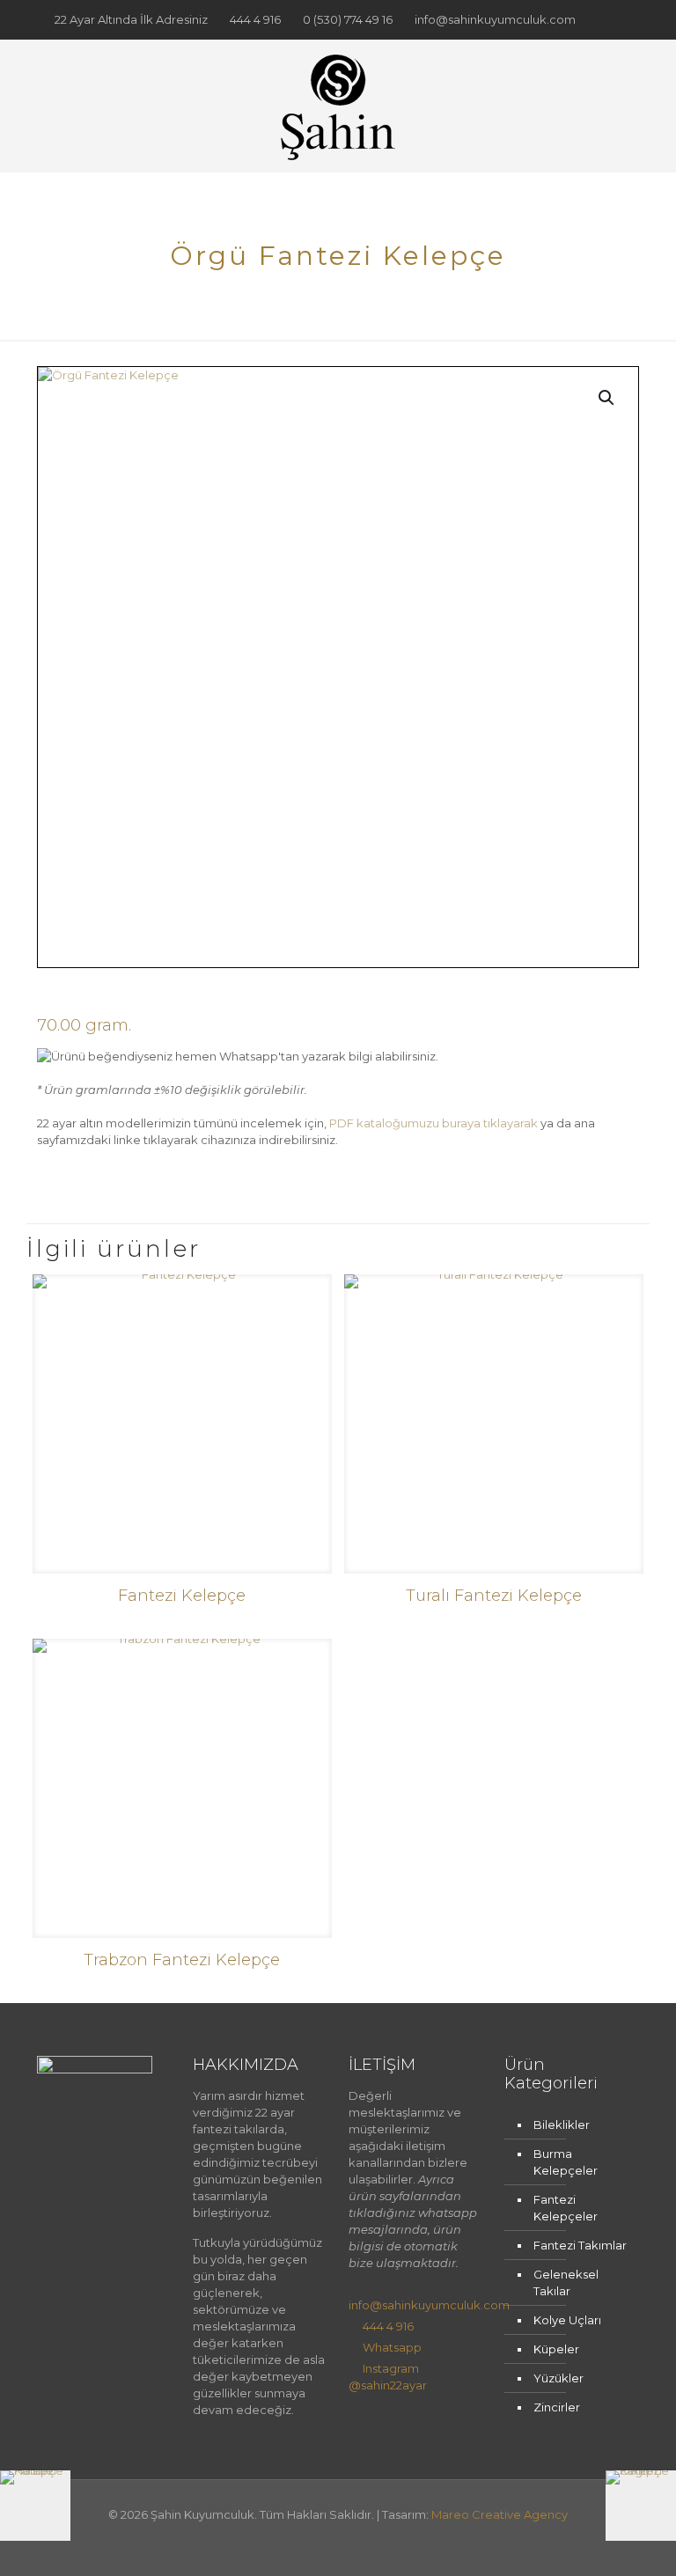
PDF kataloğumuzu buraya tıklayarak (434, 1123)
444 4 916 (255, 19)
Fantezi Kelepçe (182, 1596)
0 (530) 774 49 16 (348, 19)
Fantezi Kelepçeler (566, 2208)
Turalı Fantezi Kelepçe (494, 1596)
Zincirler (557, 2407)
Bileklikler (562, 2125)
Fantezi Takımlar (580, 2245)
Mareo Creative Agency (500, 2514)
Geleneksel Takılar (566, 2282)
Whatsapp (392, 2347)
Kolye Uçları (567, 2320)
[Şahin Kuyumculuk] (338, 106)
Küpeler (556, 2349)
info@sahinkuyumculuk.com (495, 19)
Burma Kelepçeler (566, 2162)
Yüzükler (558, 2378)
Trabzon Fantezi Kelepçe (182, 1960)
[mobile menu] (611, 106)
